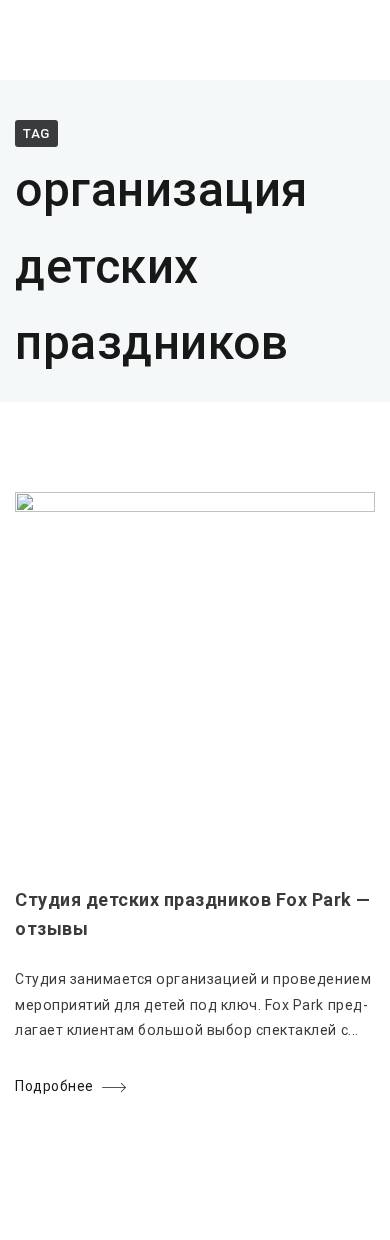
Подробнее (54, 1086)
